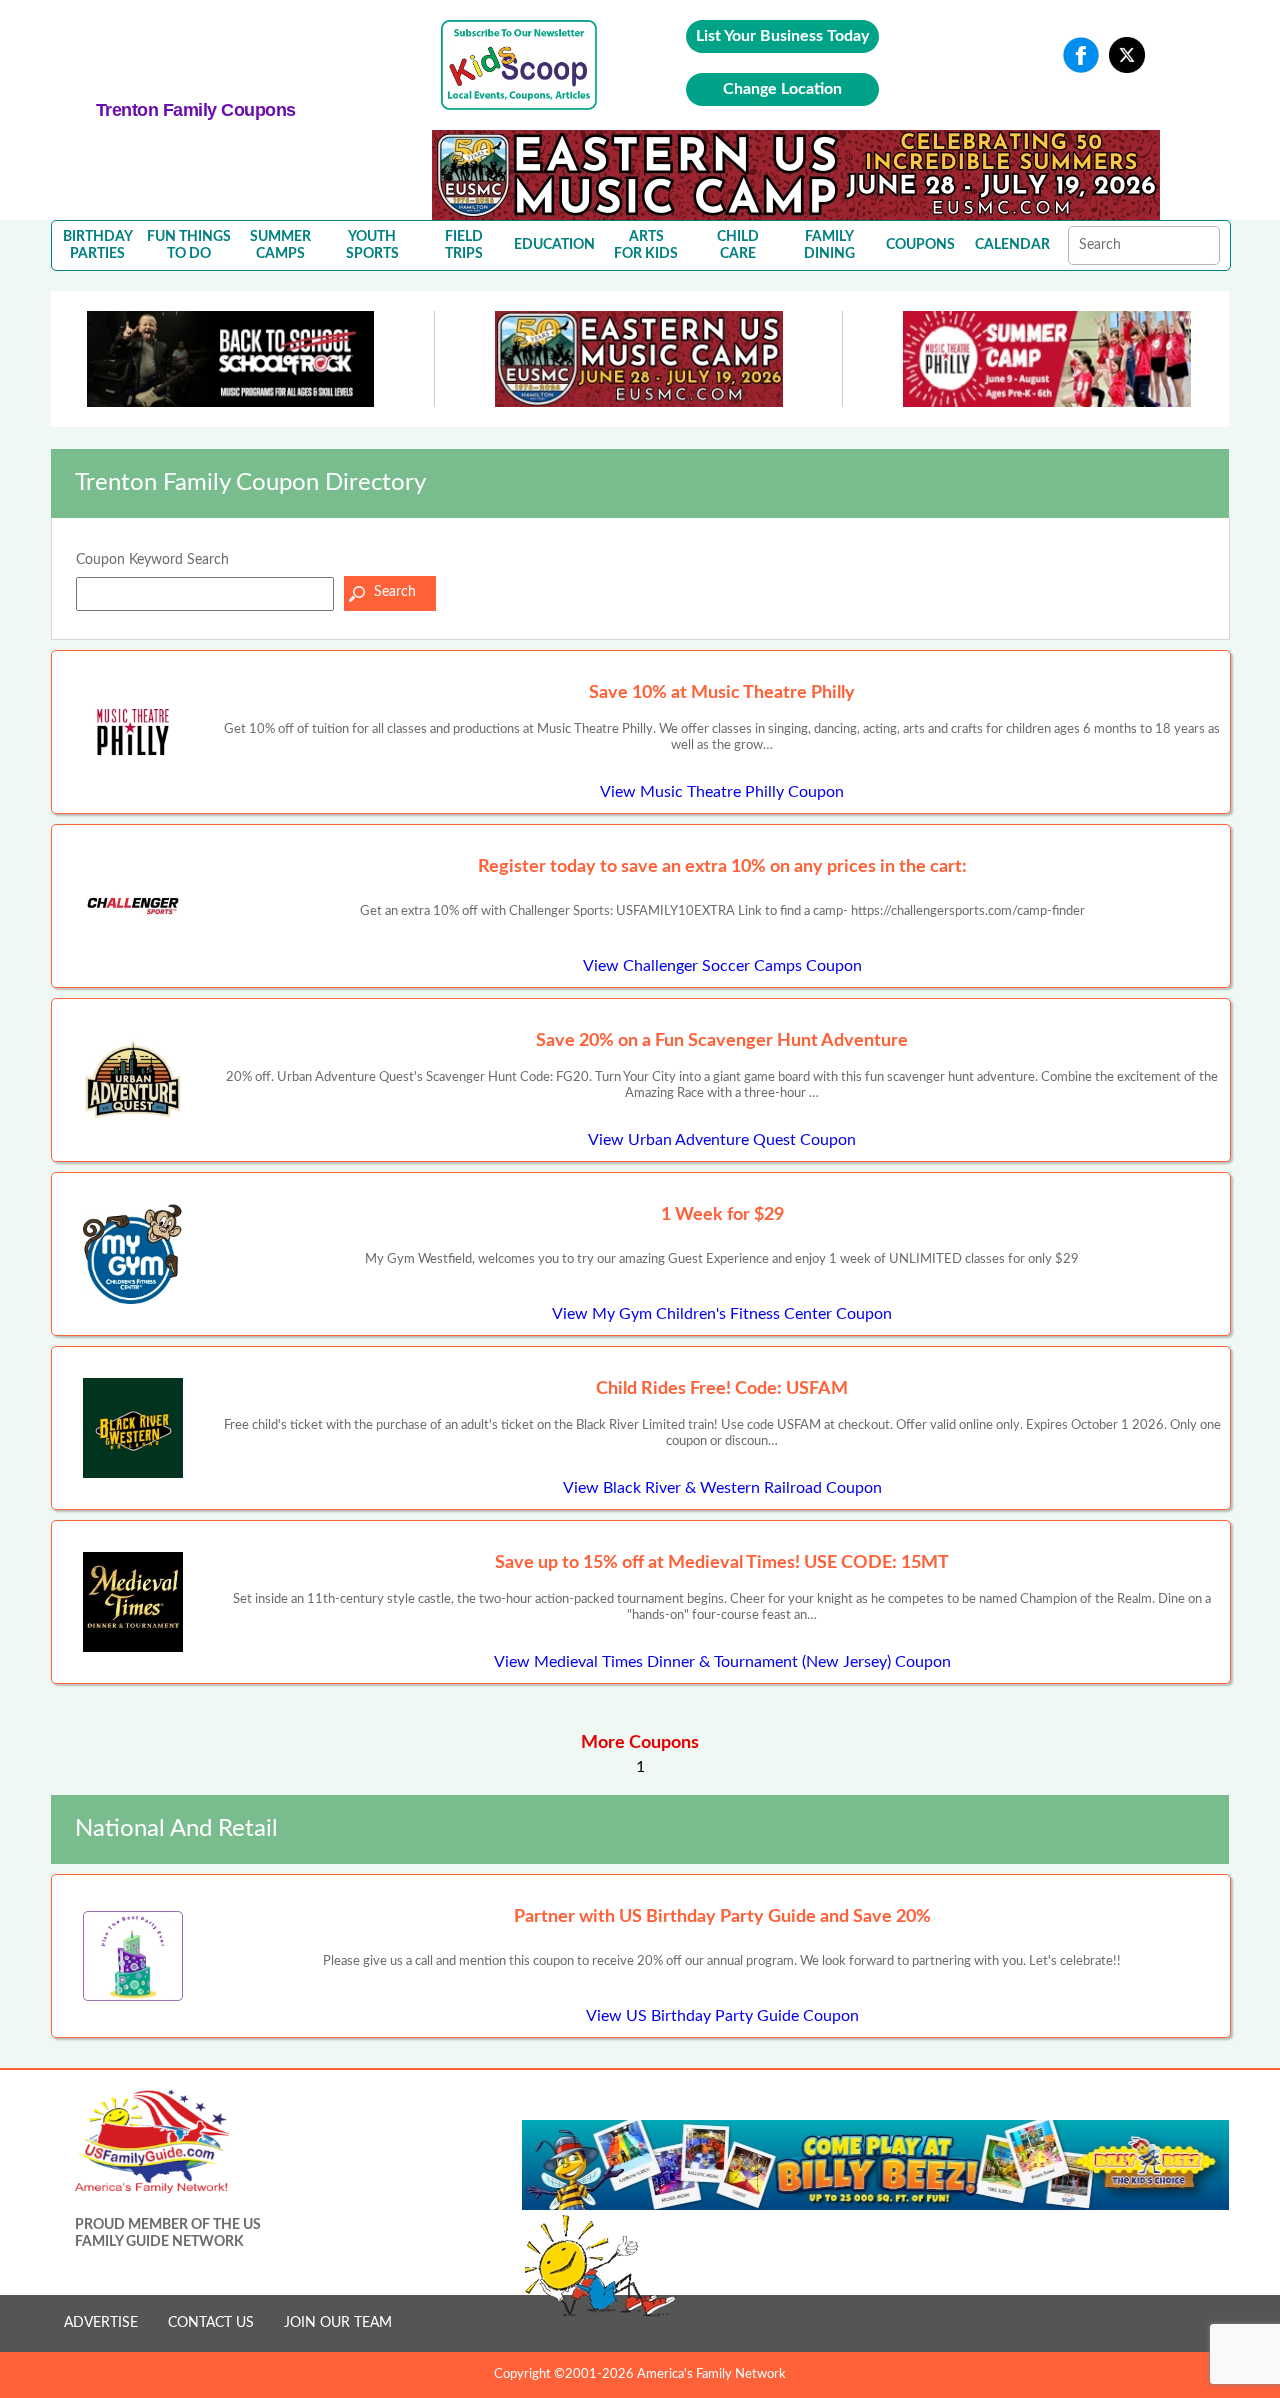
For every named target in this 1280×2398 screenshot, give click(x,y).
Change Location (782, 89)
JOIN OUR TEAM (338, 2323)
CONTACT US (211, 2323)
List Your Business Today (782, 36)
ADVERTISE (101, 2323)
